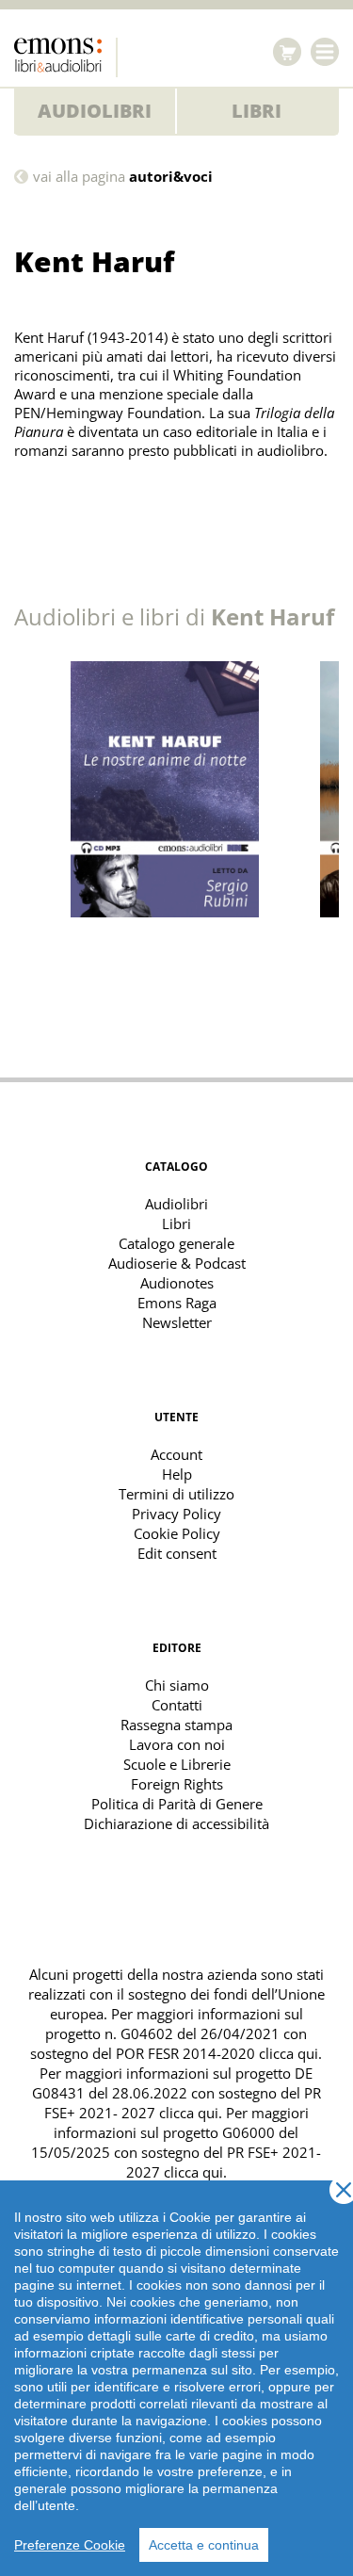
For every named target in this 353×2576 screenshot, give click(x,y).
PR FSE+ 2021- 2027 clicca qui (183, 2103)
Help (177, 1474)
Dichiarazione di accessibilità (176, 1823)
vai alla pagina (123, 177)
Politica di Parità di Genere (177, 1804)
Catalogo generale (176, 1243)
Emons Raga (177, 1303)
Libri (257, 111)
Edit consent (177, 1553)
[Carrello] (287, 52)
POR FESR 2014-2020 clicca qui (217, 2053)
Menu (325, 52)
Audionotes (177, 1283)
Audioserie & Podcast (177, 1263)
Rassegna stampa (176, 1725)
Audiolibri (95, 111)
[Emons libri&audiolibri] (66, 57)
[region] (176, 2378)
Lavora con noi (177, 1744)
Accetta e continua (204, 2545)
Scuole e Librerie (177, 1764)
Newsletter (177, 1322)
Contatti (177, 1705)
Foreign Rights (177, 1784)
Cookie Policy (177, 1533)
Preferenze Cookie (70, 2545)
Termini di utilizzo (176, 1494)
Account (176, 1454)
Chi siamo (177, 1685)
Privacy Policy (176, 1514)
